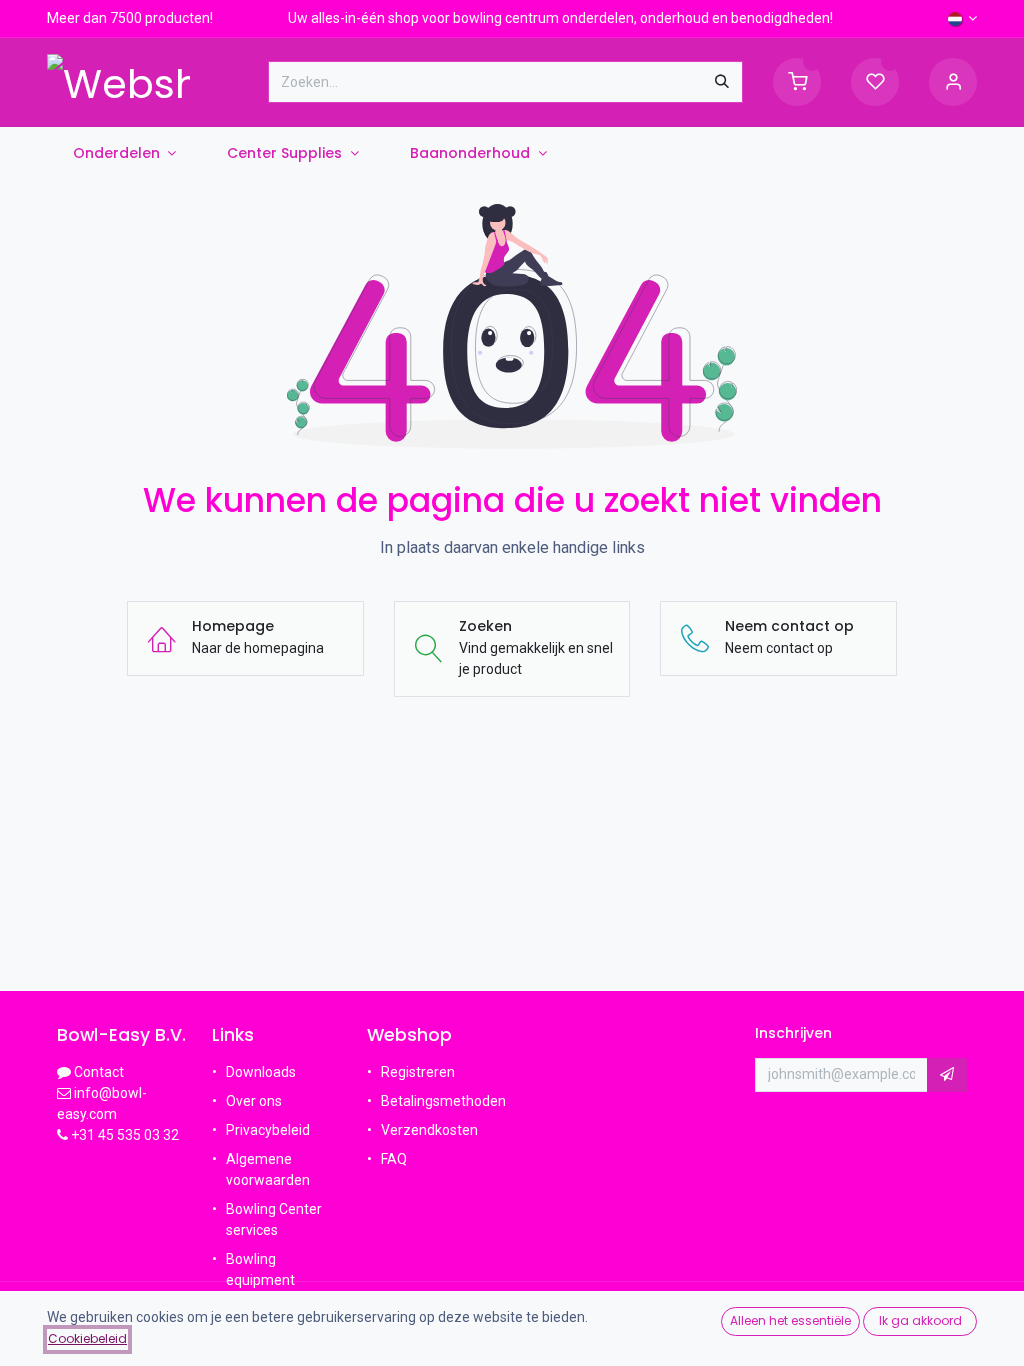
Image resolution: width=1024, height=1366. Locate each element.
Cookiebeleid (87, 1338)
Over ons (254, 1101)
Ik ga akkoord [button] (920, 1320)
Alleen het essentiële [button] (790, 1320)
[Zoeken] (722, 82)
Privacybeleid (268, 1130)
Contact (99, 1072)
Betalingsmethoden (443, 1101)
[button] (947, 1075)
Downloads (261, 1072)
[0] (797, 81)
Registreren (418, 1072)
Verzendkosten (429, 1130)
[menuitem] (124, 153)
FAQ (395, 1159)
